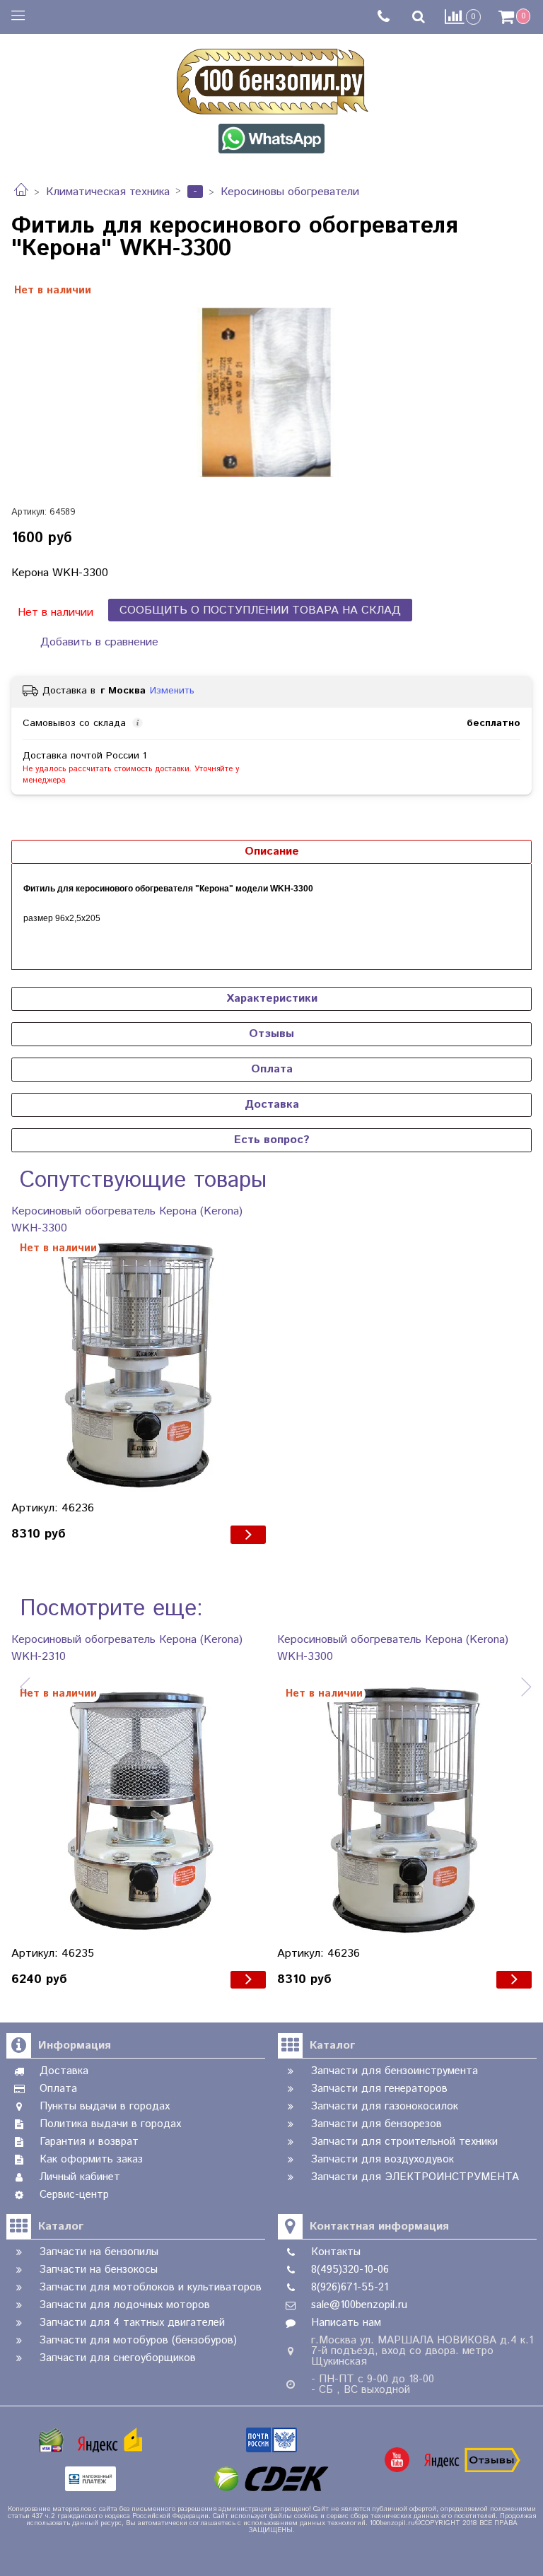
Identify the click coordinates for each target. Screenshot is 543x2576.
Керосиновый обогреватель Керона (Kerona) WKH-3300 (127, 1220)
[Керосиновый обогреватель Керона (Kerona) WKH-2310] (139, 1810)
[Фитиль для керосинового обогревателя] (271, 392)
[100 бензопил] (271, 79)
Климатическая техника (108, 192)
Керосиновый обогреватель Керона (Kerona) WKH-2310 (127, 1648)
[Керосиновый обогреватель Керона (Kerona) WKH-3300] (139, 1364)
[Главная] (21, 192)
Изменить (172, 691)
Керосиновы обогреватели (290, 192)
